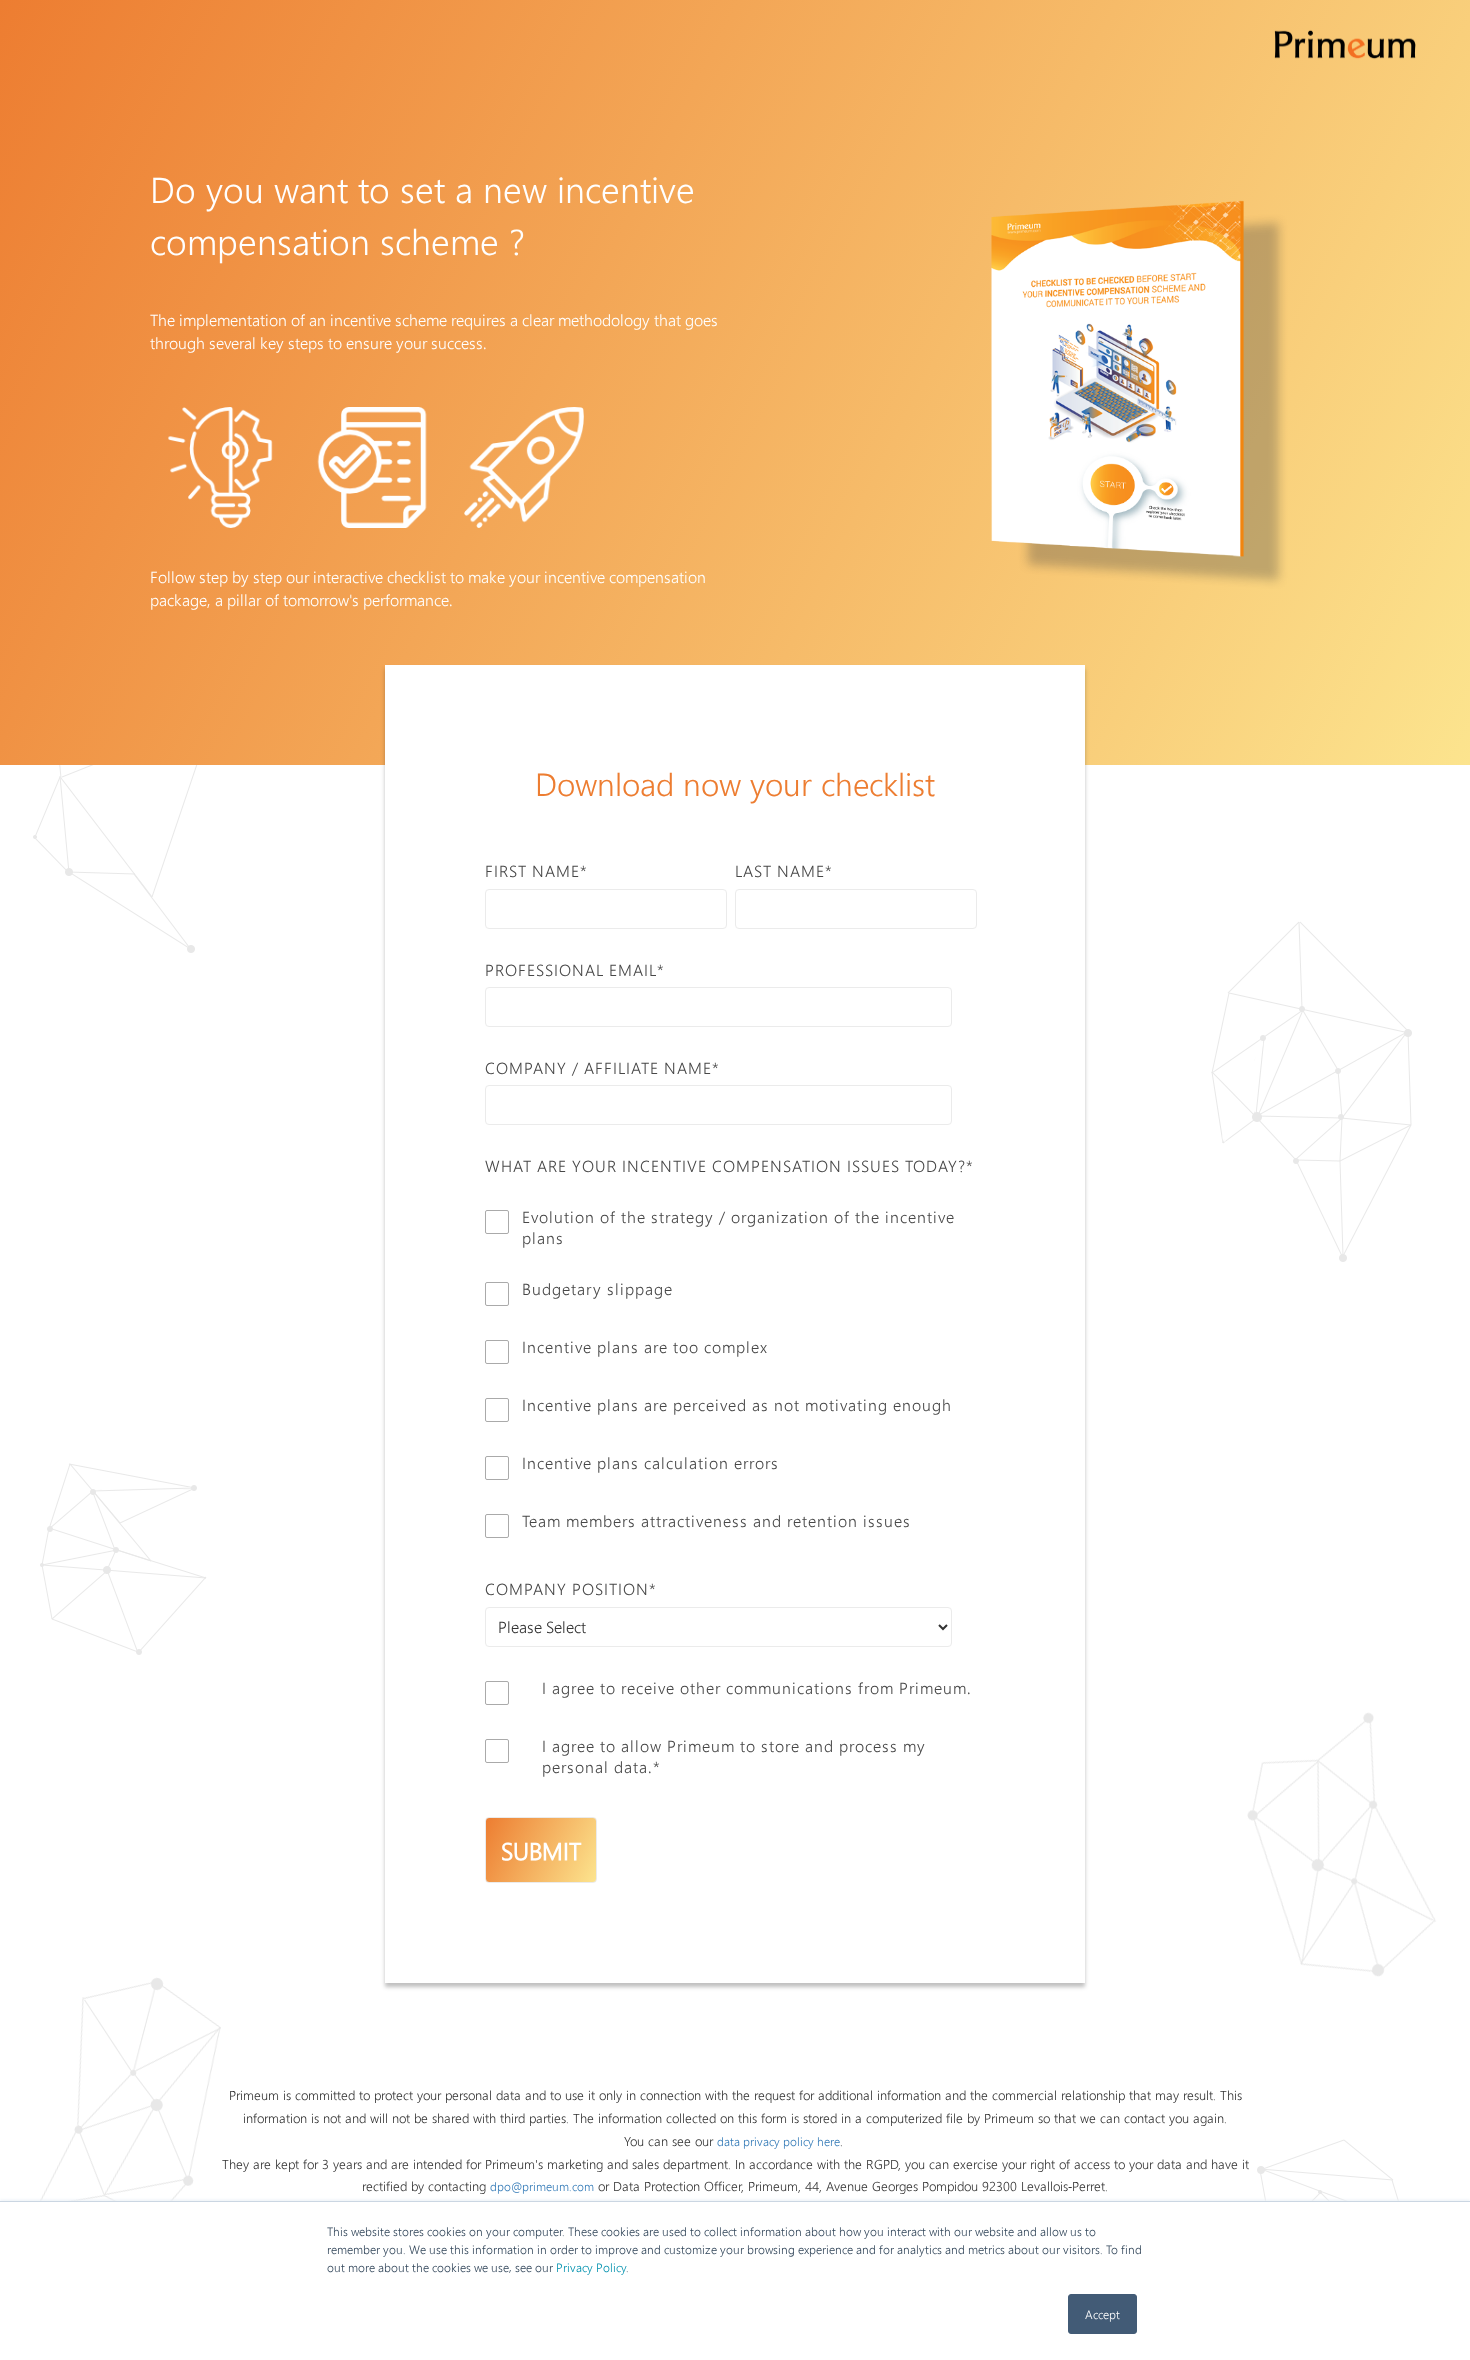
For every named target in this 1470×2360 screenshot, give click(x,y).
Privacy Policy (591, 2267)
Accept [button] (1102, 2314)
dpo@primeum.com (542, 2186)
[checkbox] (731, 1372)
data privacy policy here (778, 2141)
